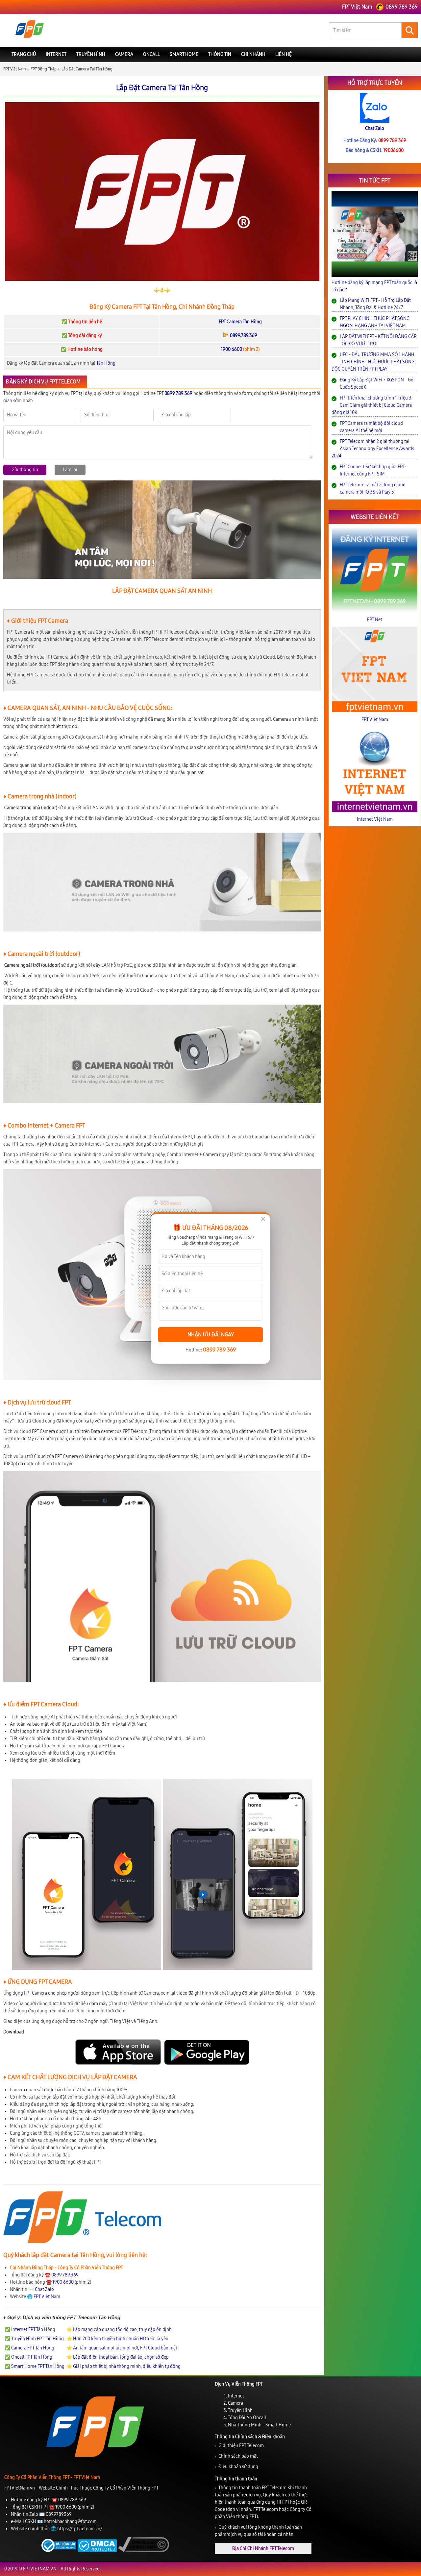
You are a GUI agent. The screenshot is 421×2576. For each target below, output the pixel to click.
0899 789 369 (219, 1350)
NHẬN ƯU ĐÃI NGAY (211, 1335)
